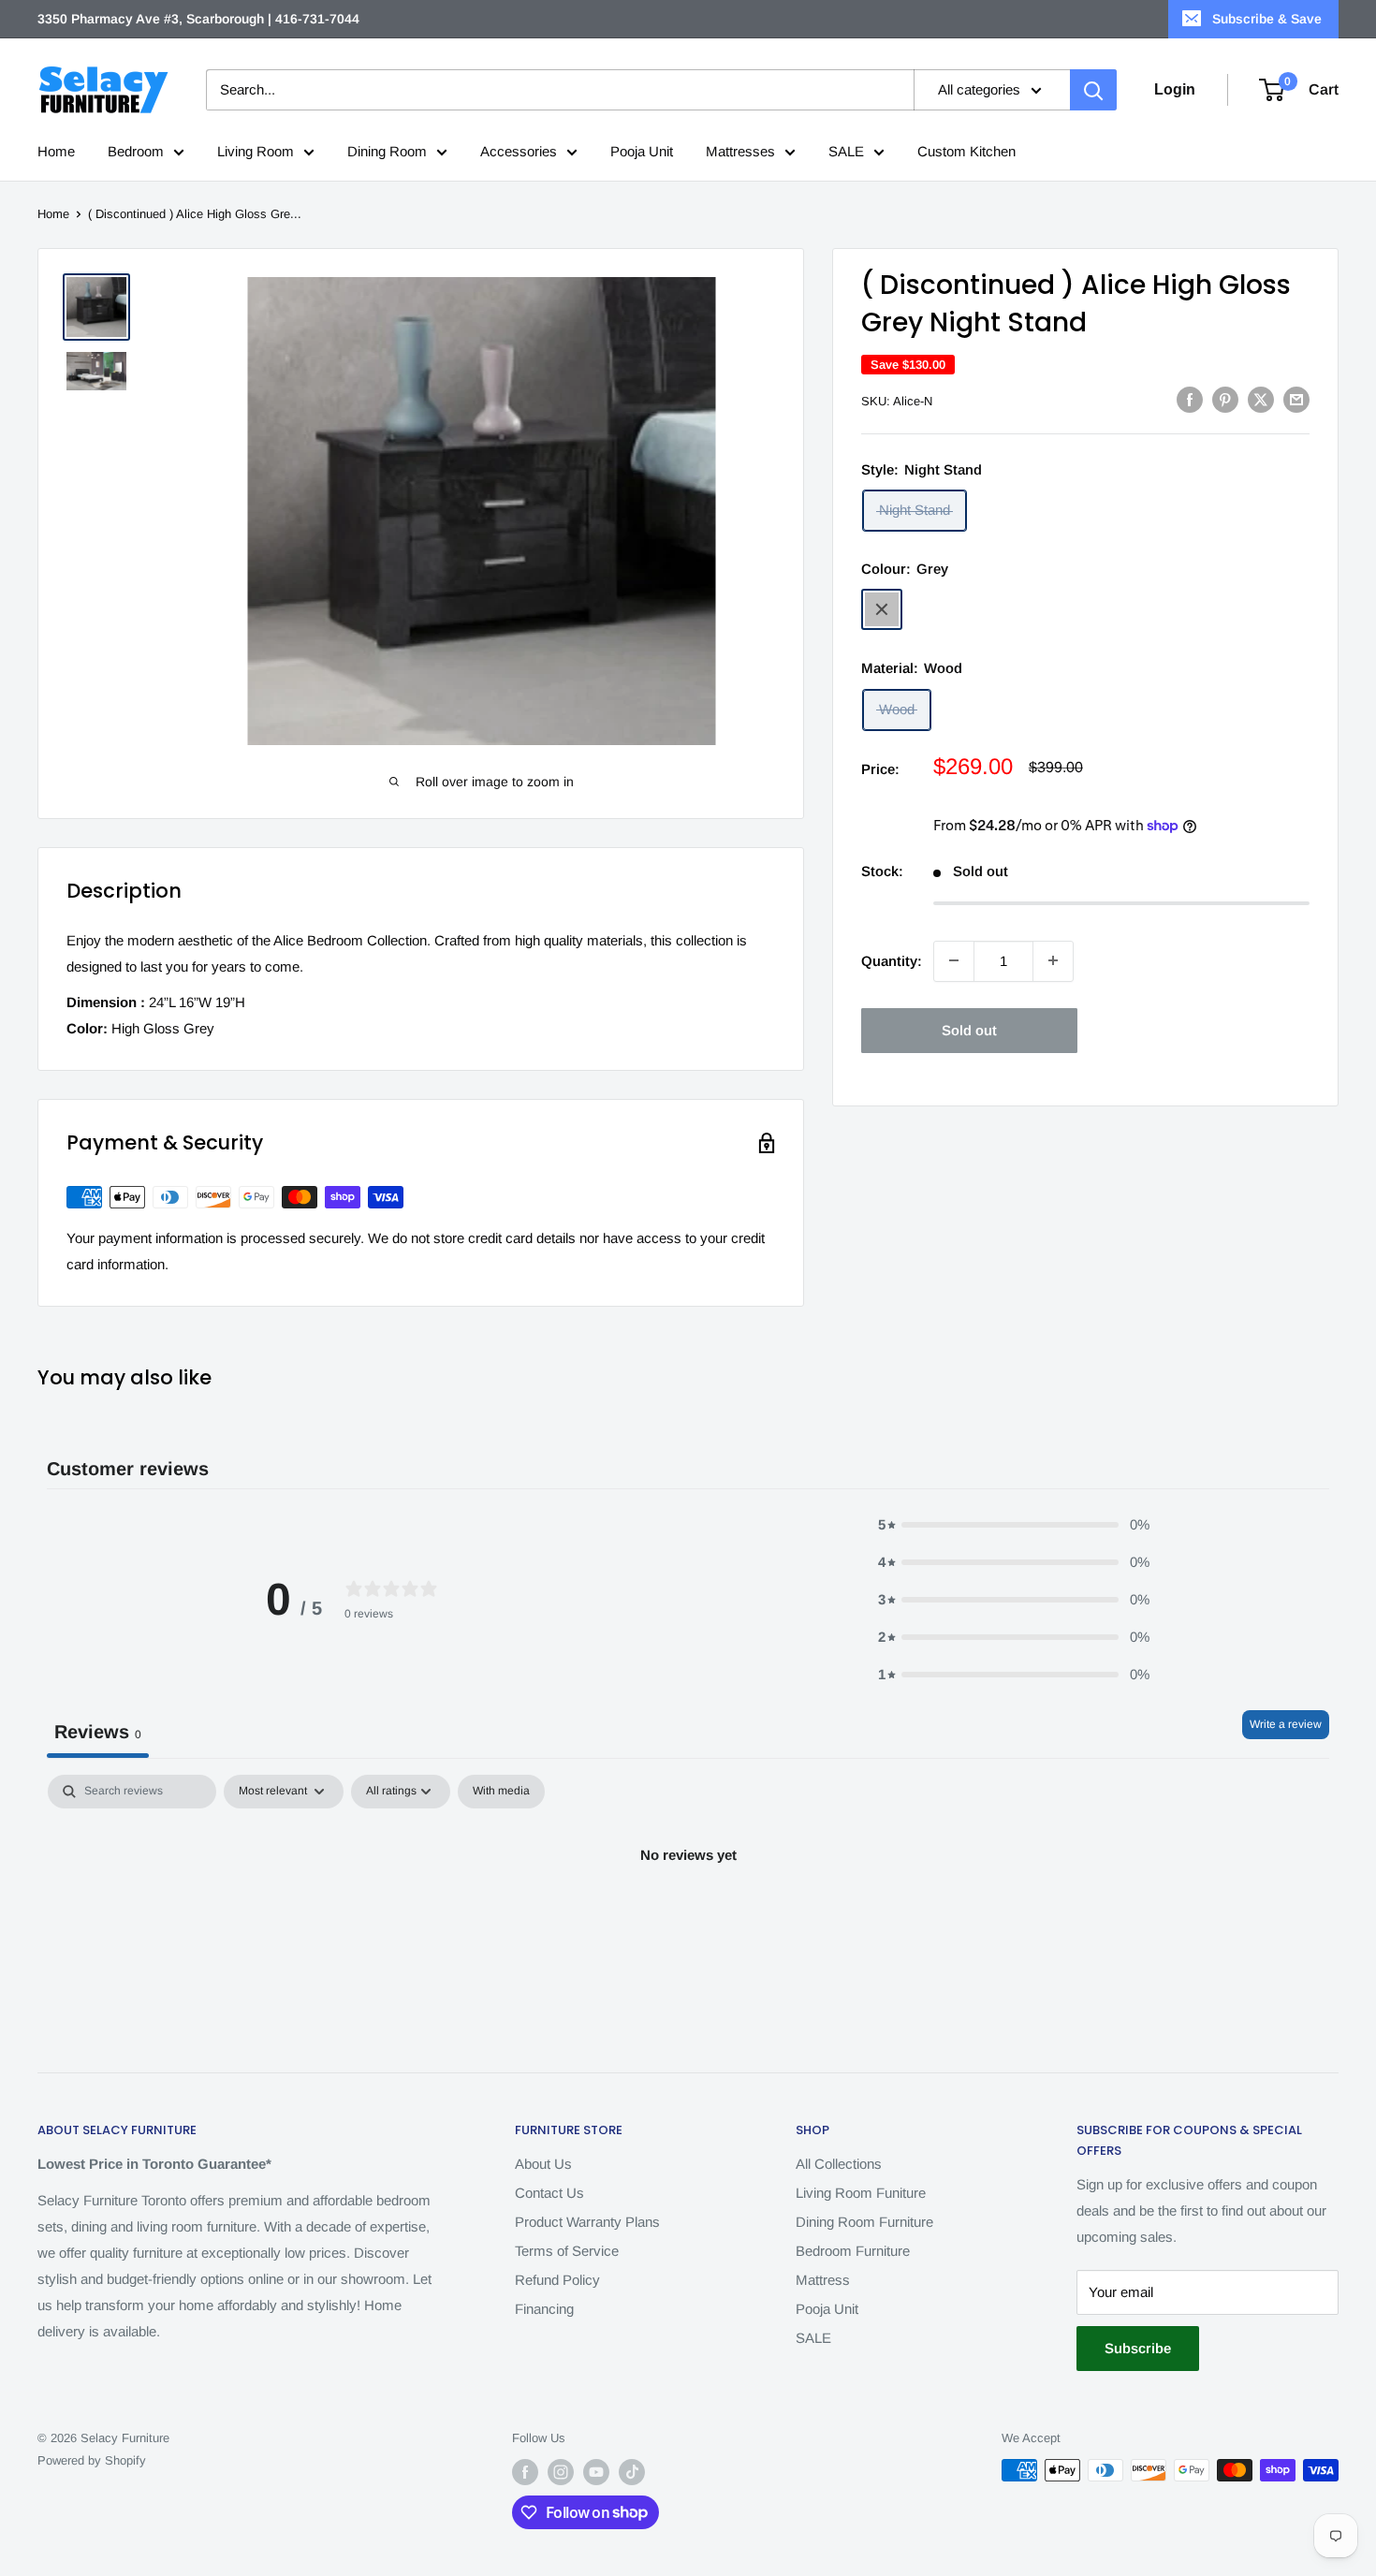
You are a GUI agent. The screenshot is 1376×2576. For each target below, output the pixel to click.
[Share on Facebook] (1190, 399)
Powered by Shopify (92, 2460)
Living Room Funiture (861, 2193)
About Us (543, 2164)
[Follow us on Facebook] (525, 2472)
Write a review (1286, 1724)
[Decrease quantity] (954, 960)
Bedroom (136, 151)
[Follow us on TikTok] (632, 2472)
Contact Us (549, 2193)
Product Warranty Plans (587, 2222)
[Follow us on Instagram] (561, 2472)
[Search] (1093, 90)
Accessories (519, 151)
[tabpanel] (688, 1918)
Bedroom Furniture (853, 2251)
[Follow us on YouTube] (596, 2472)
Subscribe (1138, 2348)
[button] (1014, 1525)
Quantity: (892, 960)
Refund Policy (557, 2280)
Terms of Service (567, 2251)
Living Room (256, 151)
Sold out (969, 1029)
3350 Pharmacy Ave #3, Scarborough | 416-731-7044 (198, 19)
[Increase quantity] (1053, 960)
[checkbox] (501, 1792)
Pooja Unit (642, 151)
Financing (544, 2309)
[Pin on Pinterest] (1225, 399)
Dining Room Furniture (864, 2222)
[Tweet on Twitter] (1261, 399)
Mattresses (740, 151)
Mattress (823, 2280)
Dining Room (387, 151)
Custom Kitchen (966, 151)
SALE (846, 151)
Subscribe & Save (1267, 19)
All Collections (839, 2164)
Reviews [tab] (98, 1732)
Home (56, 151)
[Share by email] (1296, 399)
